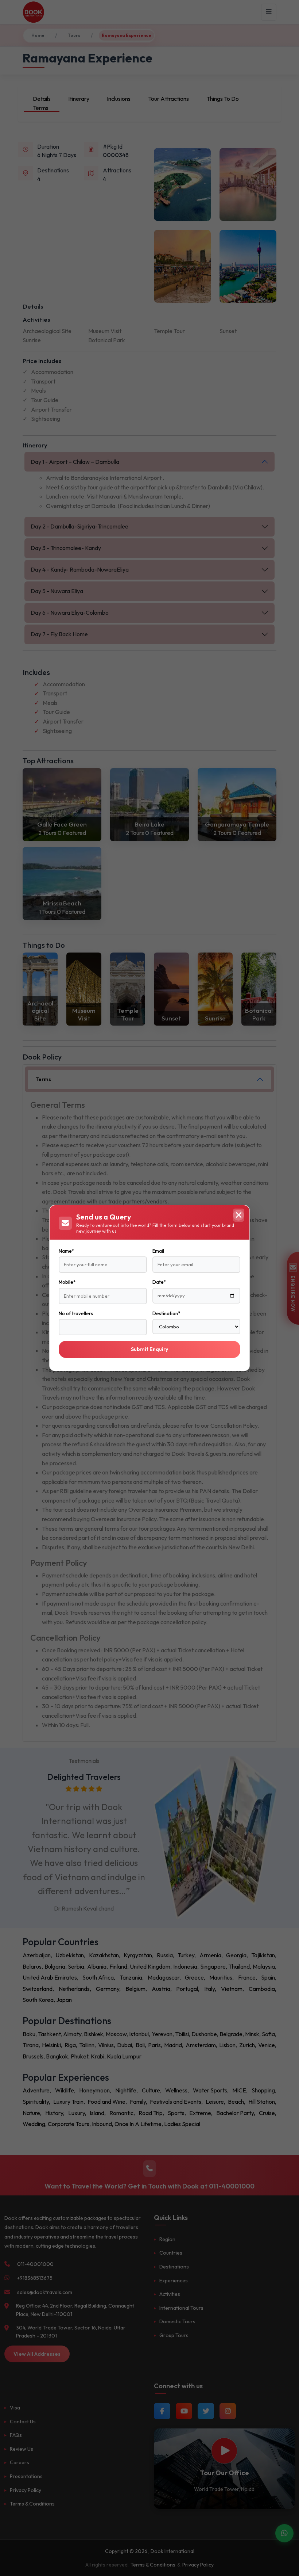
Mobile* (67, 1282)
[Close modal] (238, 1215)
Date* (159, 1282)
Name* (66, 1251)
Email (158, 1251)
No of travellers (76, 1313)
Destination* (166, 1313)
